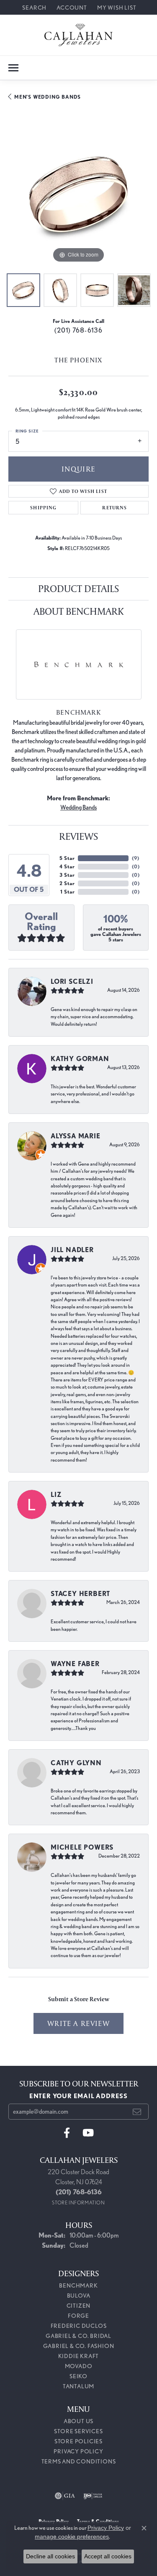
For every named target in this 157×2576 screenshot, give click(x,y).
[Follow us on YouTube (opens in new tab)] (88, 2133)
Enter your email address (78, 2096)
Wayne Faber (75, 1664)
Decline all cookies (50, 2556)
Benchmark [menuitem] (78, 2285)
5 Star (67, 858)
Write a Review (78, 2023)
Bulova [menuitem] (79, 2296)
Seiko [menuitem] (78, 2376)
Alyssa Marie (76, 1136)
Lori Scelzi (72, 981)
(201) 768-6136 (79, 330)
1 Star (67, 892)
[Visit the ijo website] (93, 2496)
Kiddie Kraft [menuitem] (79, 2356)
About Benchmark (78, 611)
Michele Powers (82, 1847)
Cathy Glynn (76, 1763)
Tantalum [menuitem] (78, 2386)
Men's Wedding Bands (48, 97)
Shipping (43, 507)
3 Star (67, 875)
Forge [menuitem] (78, 2316)
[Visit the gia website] (65, 2496)
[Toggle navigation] (13, 68)
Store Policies (78, 2441)
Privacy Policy (78, 2451)
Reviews (78, 836)
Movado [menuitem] (79, 2366)
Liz (56, 1495)
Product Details (78, 588)
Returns (114, 507)
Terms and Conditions (79, 2461)
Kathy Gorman (80, 1059)
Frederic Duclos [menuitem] (79, 2326)
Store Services (78, 2431)
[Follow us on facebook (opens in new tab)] (67, 2133)
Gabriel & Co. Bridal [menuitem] (78, 2336)
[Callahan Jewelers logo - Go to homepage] (78, 35)
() (135, 858)
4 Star (67, 866)
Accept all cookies (108, 2556)
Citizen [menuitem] (79, 2306)
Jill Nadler (72, 1250)
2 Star (67, 883)
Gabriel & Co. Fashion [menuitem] (79, 2346)
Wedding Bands (78, 807)
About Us (78, 2421)
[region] (78, 195)
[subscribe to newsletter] (137, 2112)
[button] (33, 7)
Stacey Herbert (80, 1594)
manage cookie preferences (72, 2537)
